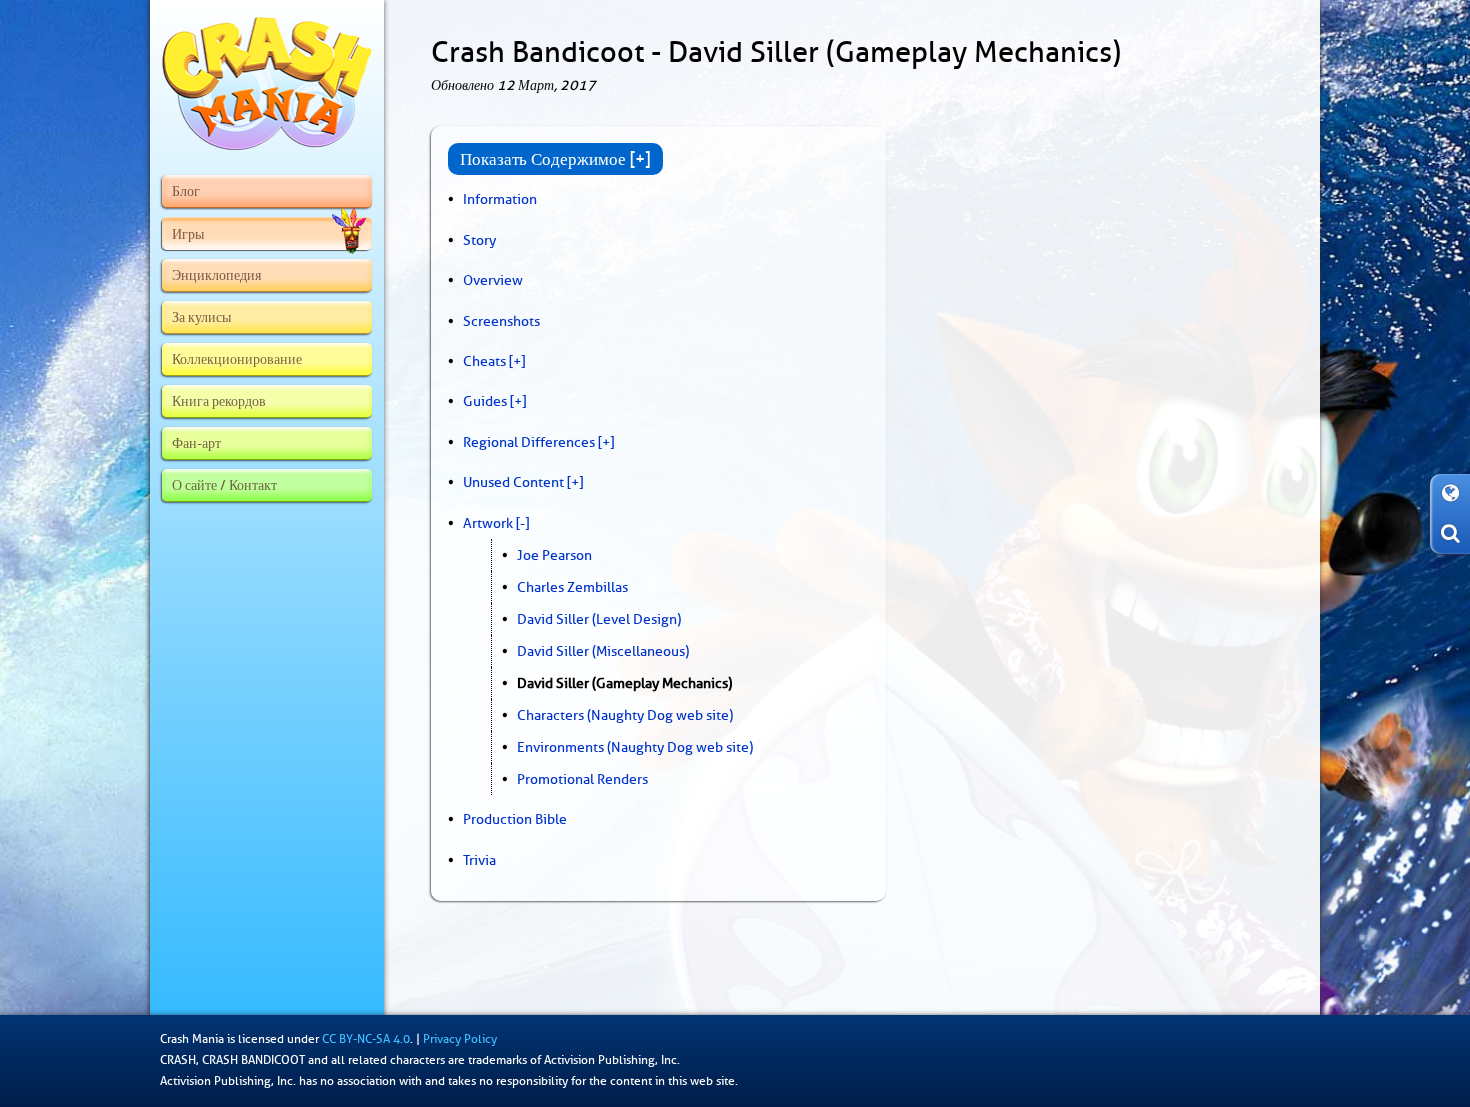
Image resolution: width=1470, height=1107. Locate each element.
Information (500, 199)
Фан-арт (196, 443)
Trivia (479, 860)
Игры (188, 234)
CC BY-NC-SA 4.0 (366, 1039)
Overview (493, 280)
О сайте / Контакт (224, 485)
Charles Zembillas (572, 587)
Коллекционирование (237, 359)
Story (479, 240)
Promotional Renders (582, 779)
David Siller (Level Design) (599, 619)
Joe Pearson (554, 555)
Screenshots (501, 321)
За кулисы (201, 317)
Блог (186, 191)
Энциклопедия (216, 275)
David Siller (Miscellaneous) (603, 651)
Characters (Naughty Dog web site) (625, 715)
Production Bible (515, 819)
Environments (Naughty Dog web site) (635, 747)
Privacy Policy (460, 1039)
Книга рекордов (219, 401)
